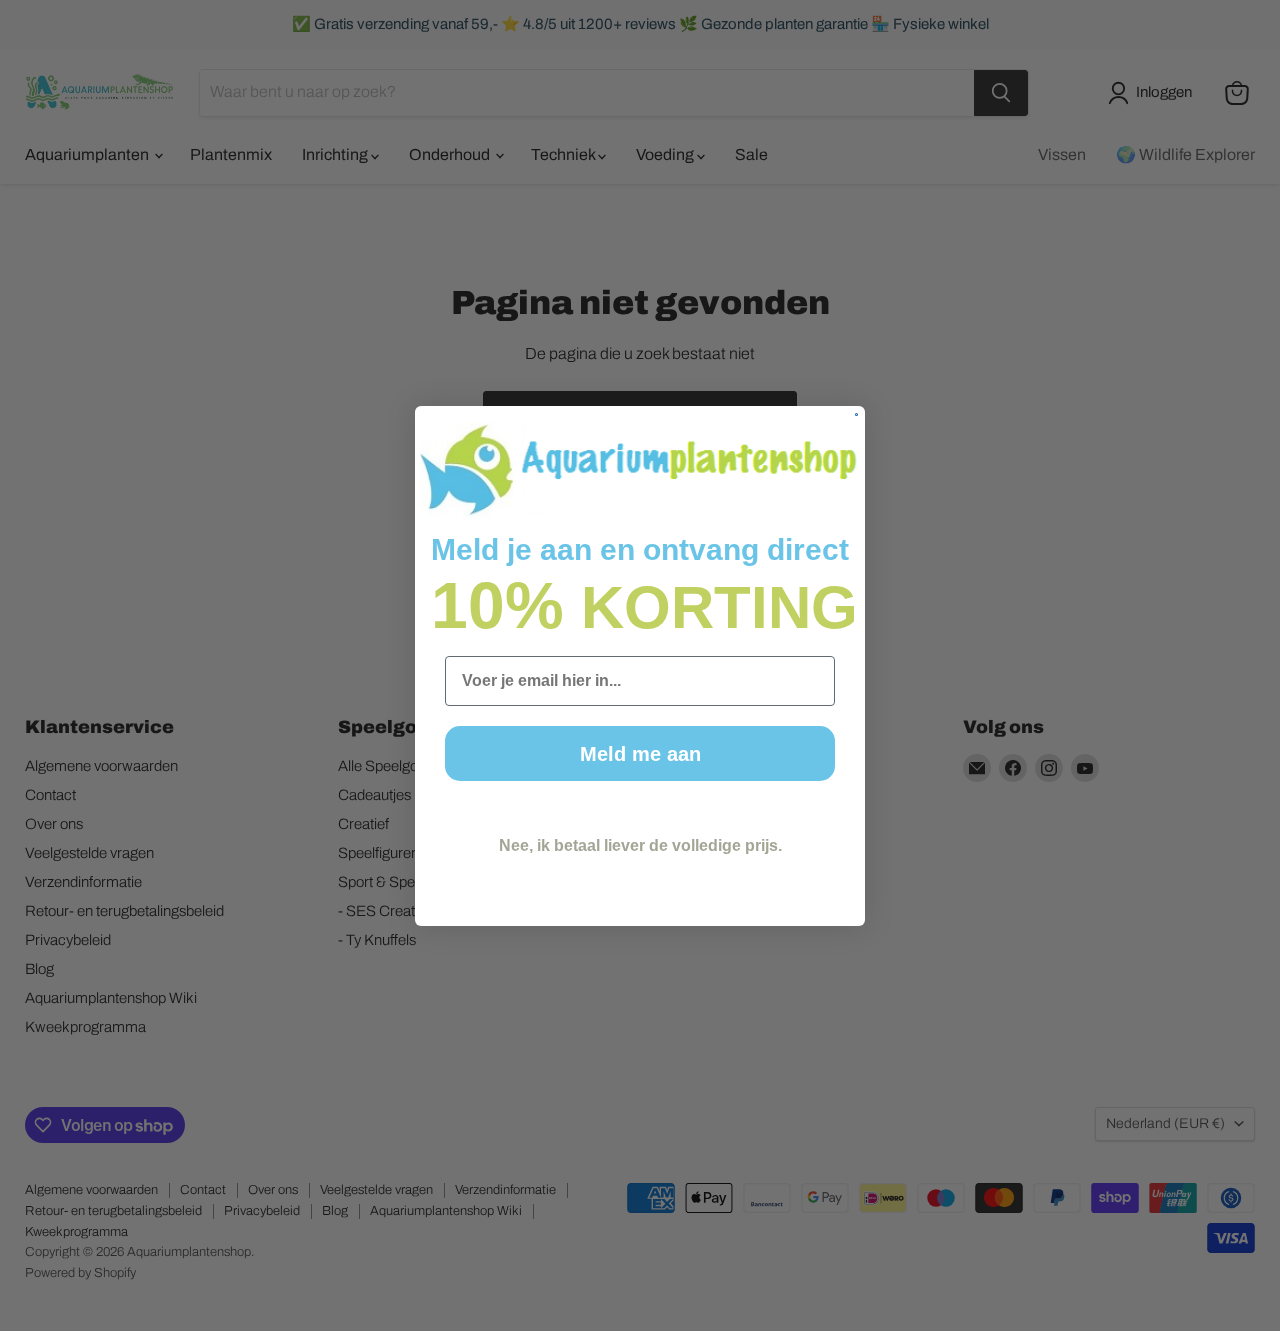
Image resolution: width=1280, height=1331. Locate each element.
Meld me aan (640, 754)
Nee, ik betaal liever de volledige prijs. (640, 845)
